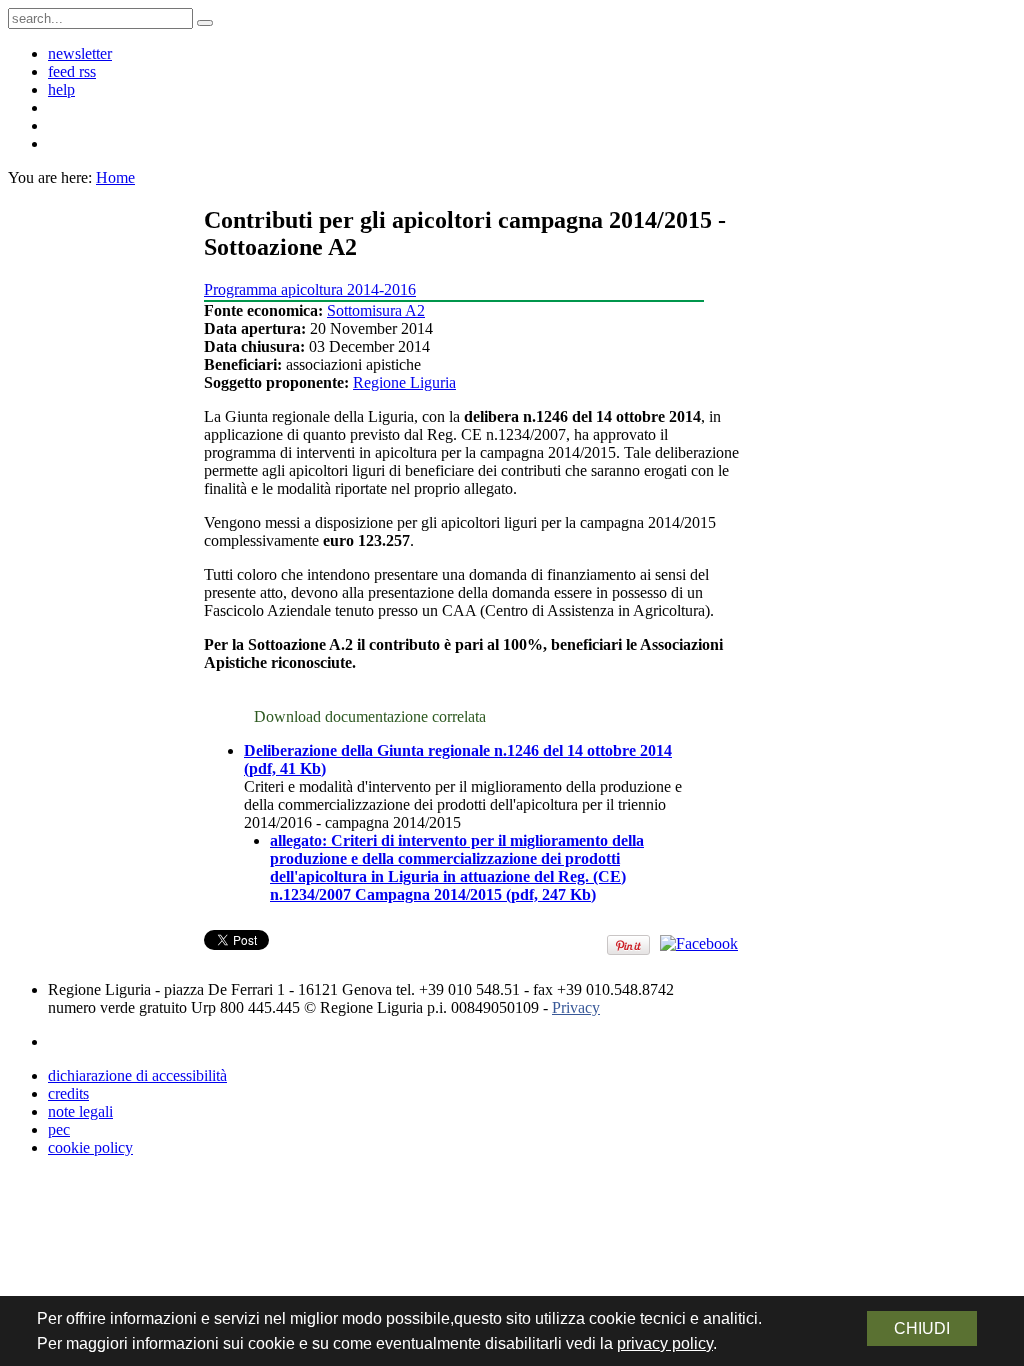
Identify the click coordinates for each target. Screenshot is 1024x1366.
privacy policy (665, 1343)
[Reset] (205, 23)
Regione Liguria (404, 382)
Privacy (576, 1007)
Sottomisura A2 (376, 310)
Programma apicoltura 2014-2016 (310, 289)
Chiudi (922, 1328)
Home (115, 177)
